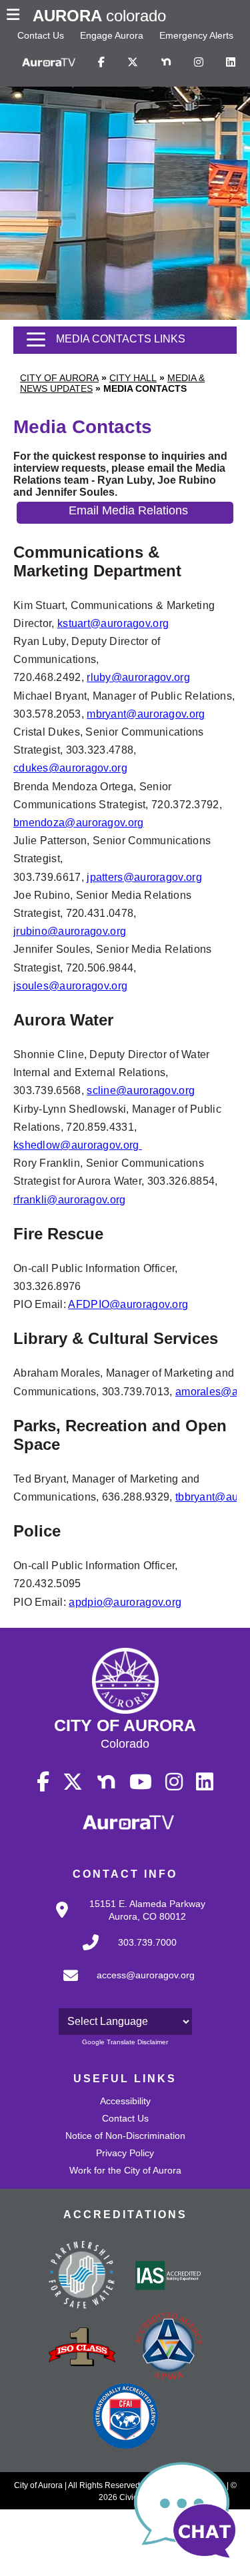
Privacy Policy (125, 2153)
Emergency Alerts (196, 35)
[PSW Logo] (82, 2277)
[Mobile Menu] (16, 16)
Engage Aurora (112, 35)
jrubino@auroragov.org (70, 931)
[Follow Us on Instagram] (199, 63)
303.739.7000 (147, 1942)
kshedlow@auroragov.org (76, 1145)
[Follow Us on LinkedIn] (231, 63)
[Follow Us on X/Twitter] (133, 63)
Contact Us (41, 35)
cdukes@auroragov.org (70, 768)
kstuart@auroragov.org (113, 623)
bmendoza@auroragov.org (79, 823)
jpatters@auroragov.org (144, 877)
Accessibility (125, 2101)
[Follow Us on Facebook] (101, 63)
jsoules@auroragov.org (70, 986)
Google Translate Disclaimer (125, 2042)
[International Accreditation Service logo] (169, 2277)
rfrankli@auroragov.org (70, 1200)
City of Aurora (59, 378)
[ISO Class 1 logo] (82, 2348)
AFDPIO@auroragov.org (128, 1304)
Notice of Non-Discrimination (125, 2136)
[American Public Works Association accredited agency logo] (169, 2348)
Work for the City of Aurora (125, 2170)
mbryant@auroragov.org (146, 714)
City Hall (133, 378)
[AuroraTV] (49, 63)
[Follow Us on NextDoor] (166, 63)
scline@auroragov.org (141, 1090)
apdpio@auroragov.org (125, 1602)
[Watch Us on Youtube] (141, 1782)
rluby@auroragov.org (138, 677)
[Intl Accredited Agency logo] (125, 2417)
